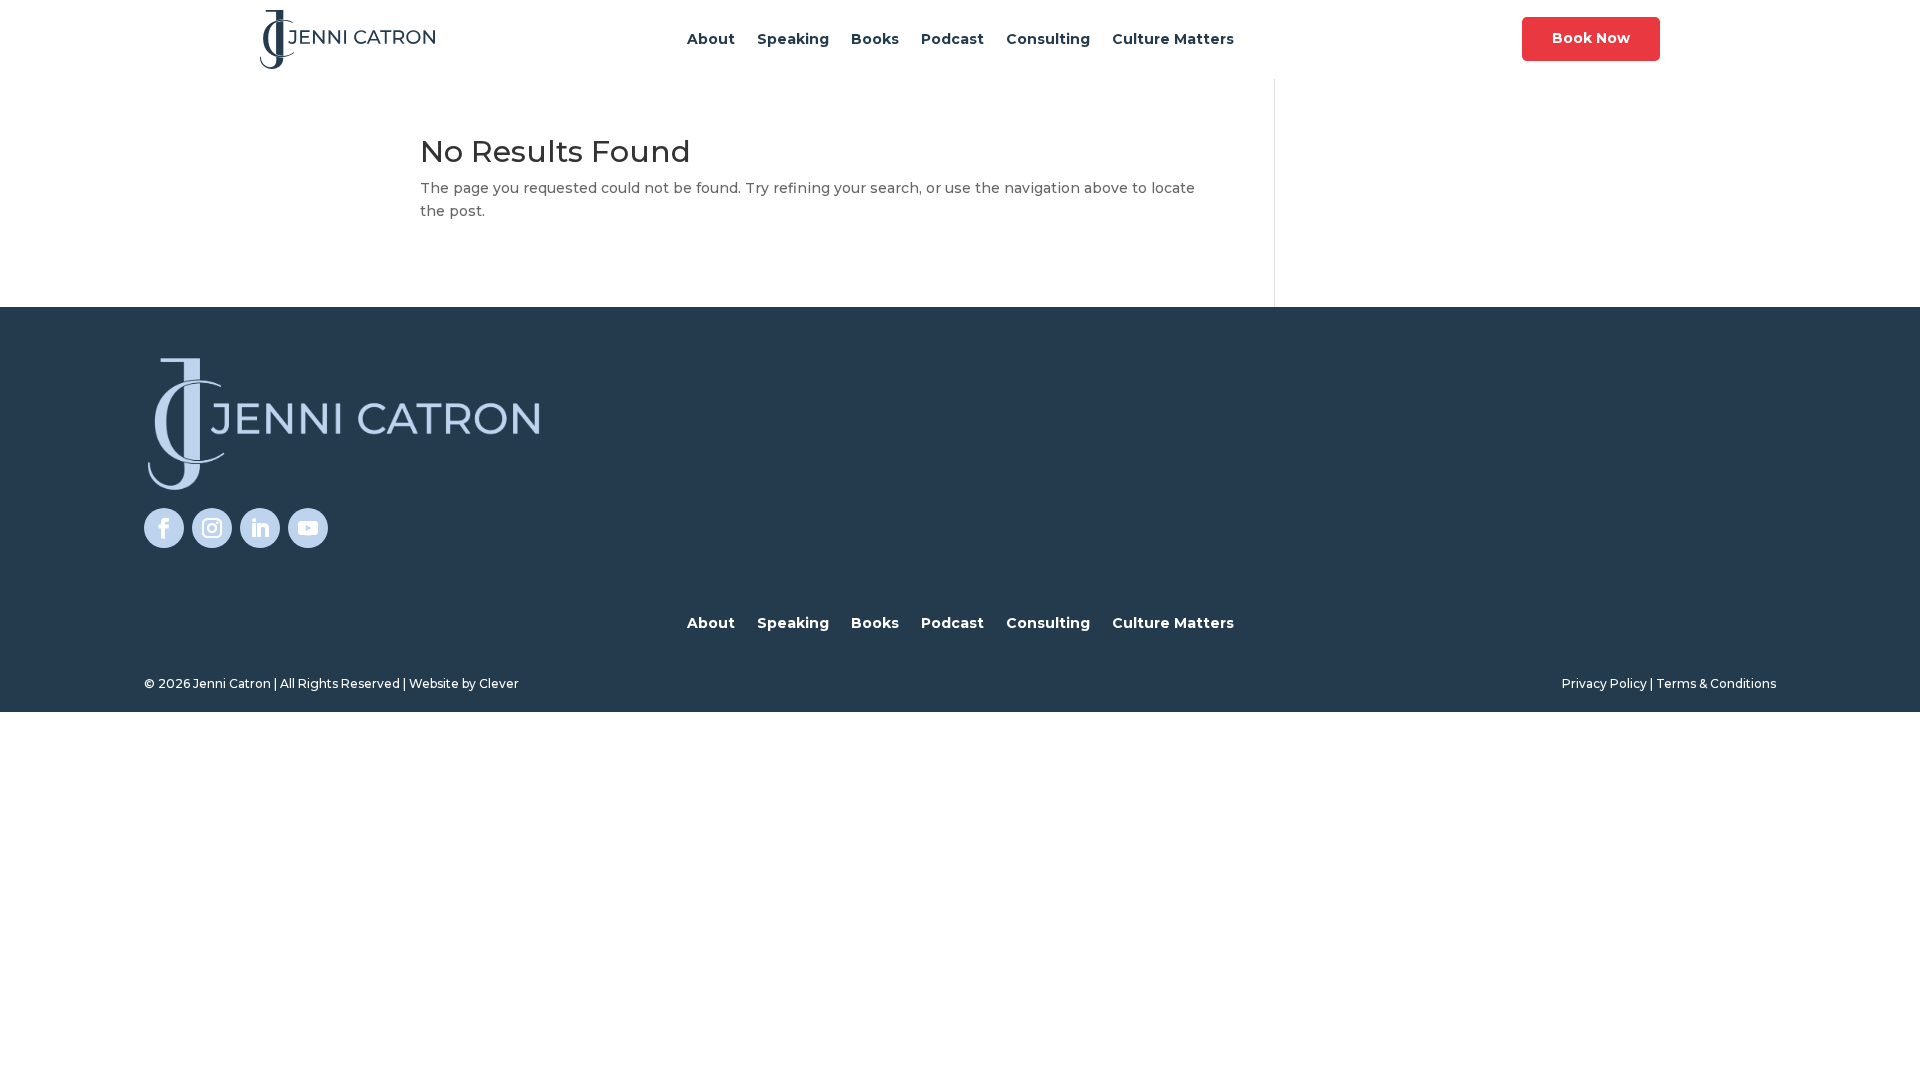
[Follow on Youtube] (308, 528)
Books (875, 40)
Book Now (1591, 38)
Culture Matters (1173, 40)
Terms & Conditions (1716, 683)
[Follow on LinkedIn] (260, 528)
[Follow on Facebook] (164, 528)
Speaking (793, 40)
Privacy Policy (1604, 683)
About (711, 40)
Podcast (952, 40)
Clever (499, 683)
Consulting (1048, 40)
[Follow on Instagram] (212, 528)
